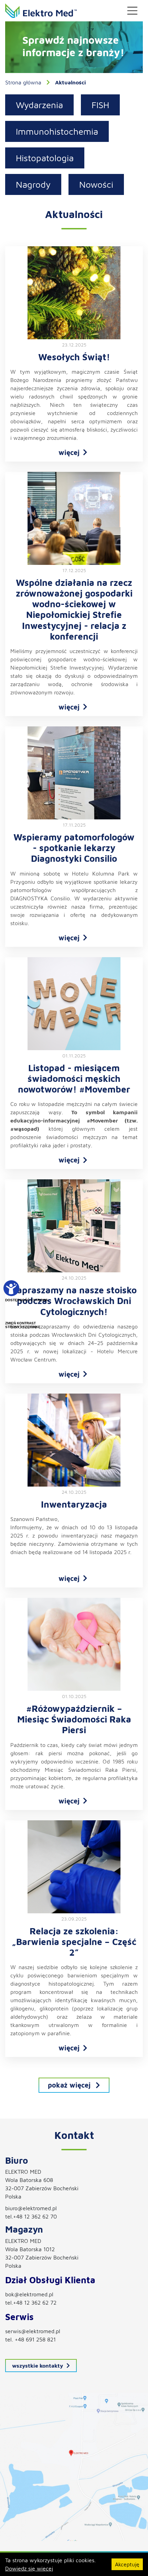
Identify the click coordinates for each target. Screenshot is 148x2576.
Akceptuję (127, 2564)
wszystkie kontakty (38, 2366)
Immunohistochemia (57, 131)
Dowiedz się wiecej (29, 2568)
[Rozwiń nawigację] (133, 11)
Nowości (96, 184)
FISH (100, 105)
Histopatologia (45, 158)
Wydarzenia (39, 105)
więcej (69, 452)
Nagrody (33, 184)
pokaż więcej (69, 2085)
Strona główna (23, 82)
